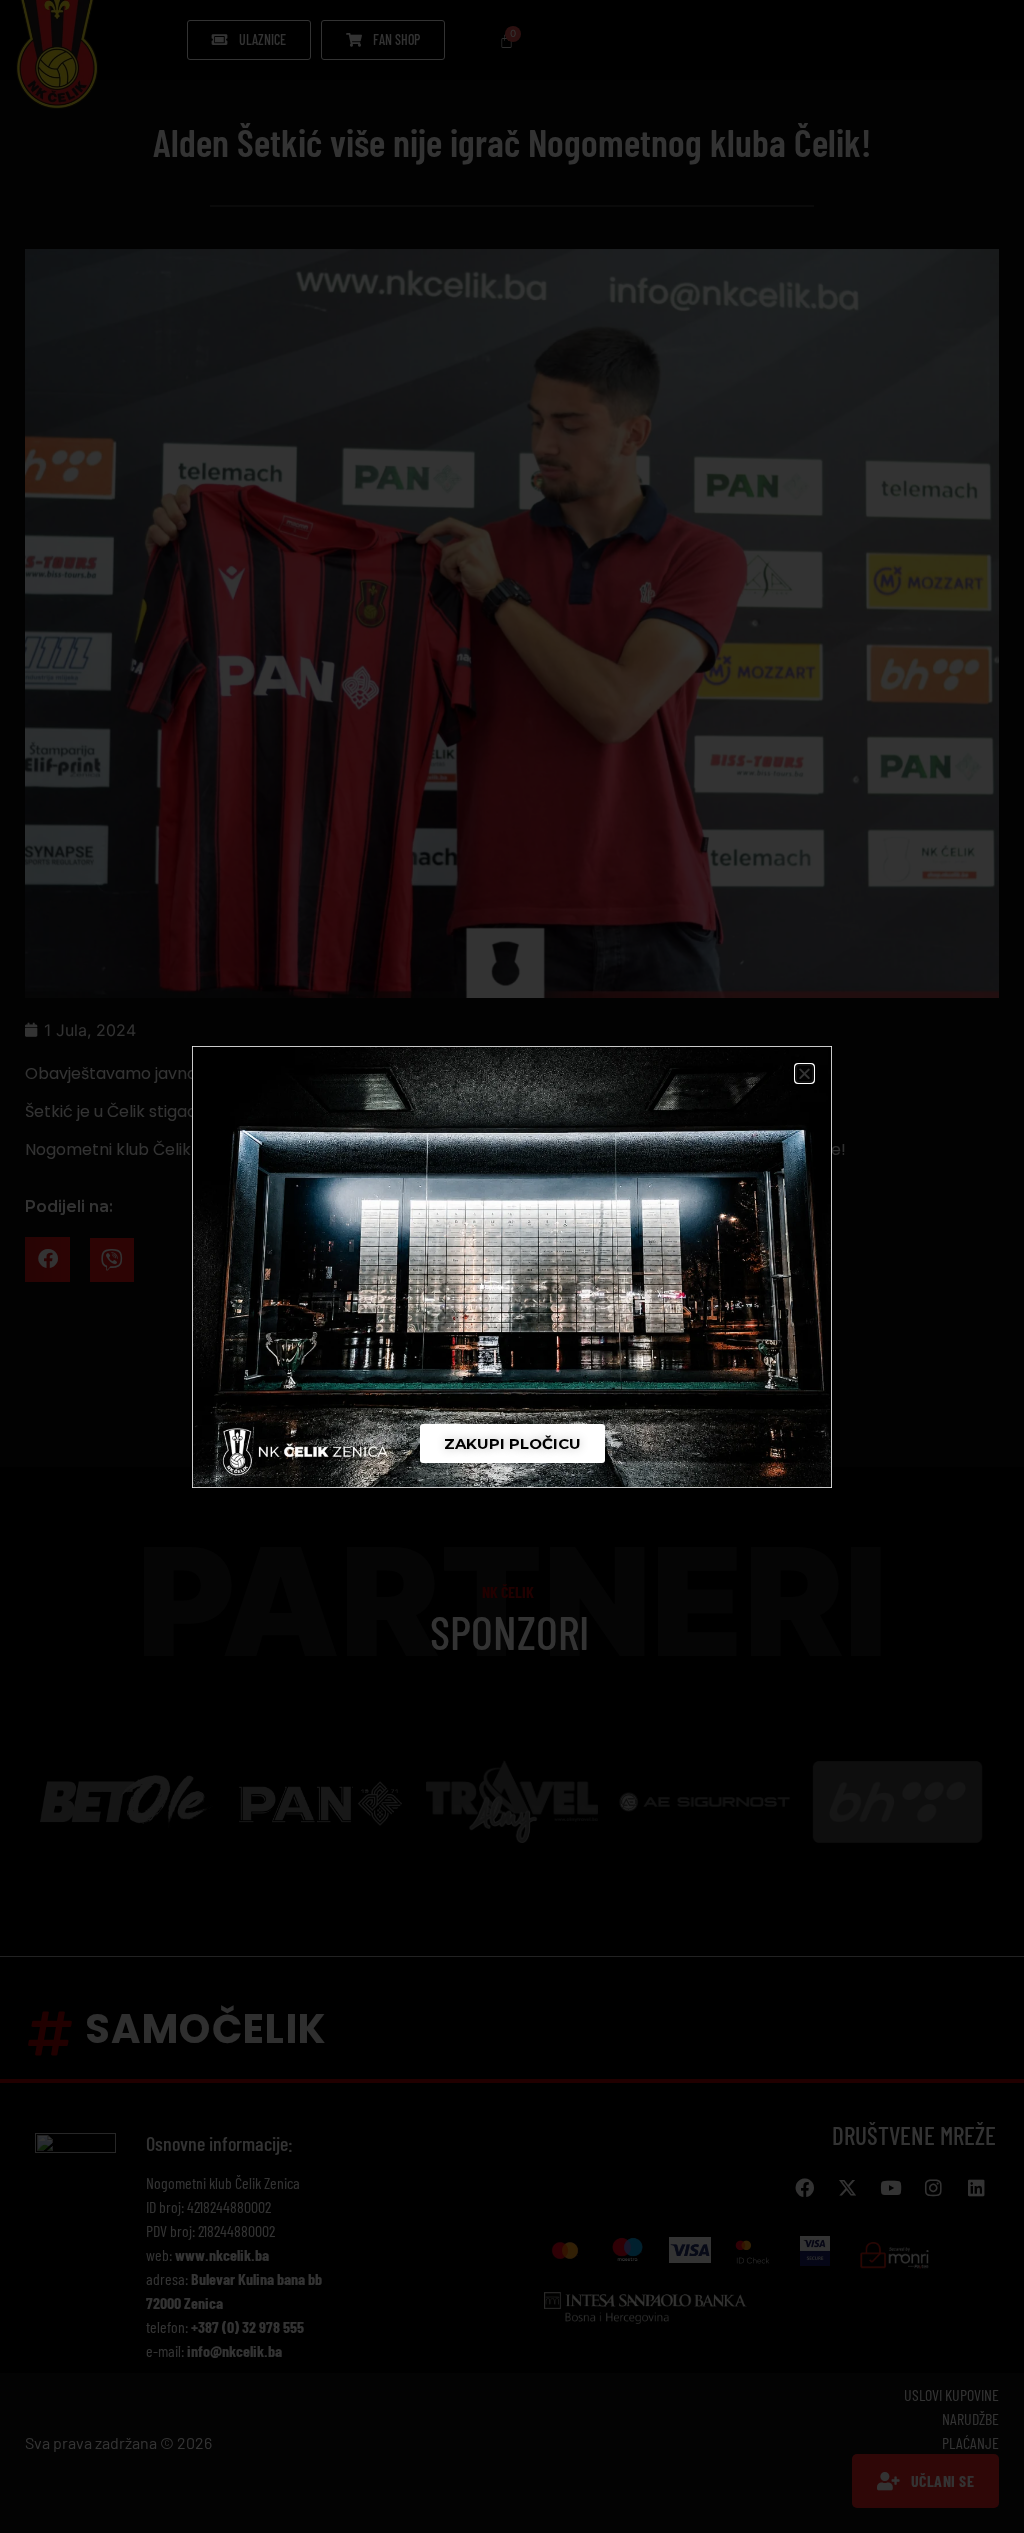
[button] (804, 1073)
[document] (512, 1266)
